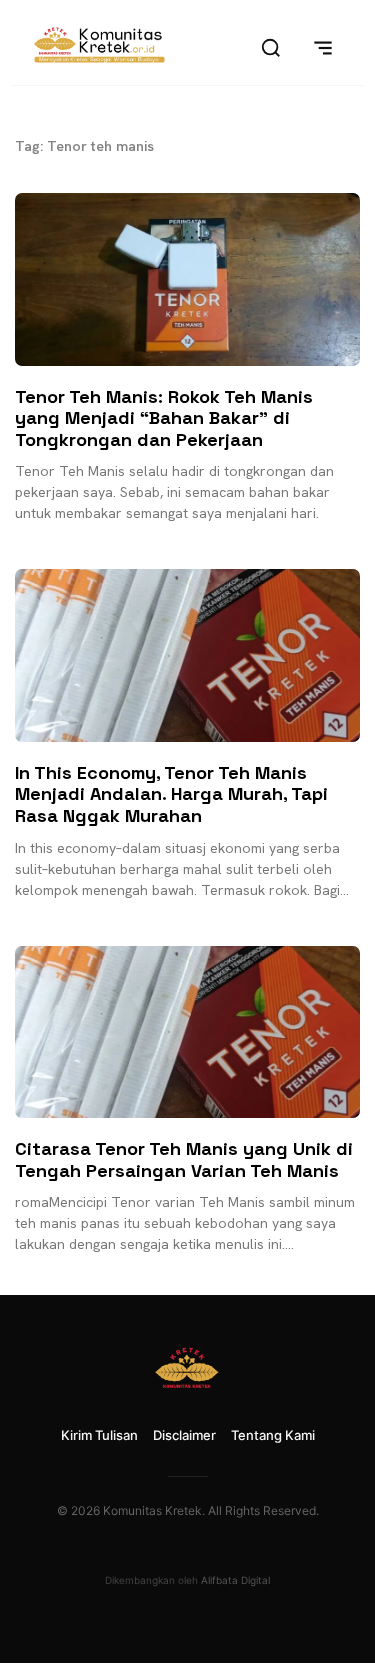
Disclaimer (184, 1435)
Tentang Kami (273, 1435)
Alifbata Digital (235, 1580)
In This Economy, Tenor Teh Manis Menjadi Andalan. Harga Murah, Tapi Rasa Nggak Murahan (171, 794)
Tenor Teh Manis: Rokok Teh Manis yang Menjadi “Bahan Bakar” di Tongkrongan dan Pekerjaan (164, 418)
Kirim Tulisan (99, 1435)
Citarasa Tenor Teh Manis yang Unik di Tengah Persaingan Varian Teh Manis (184, 1159)
